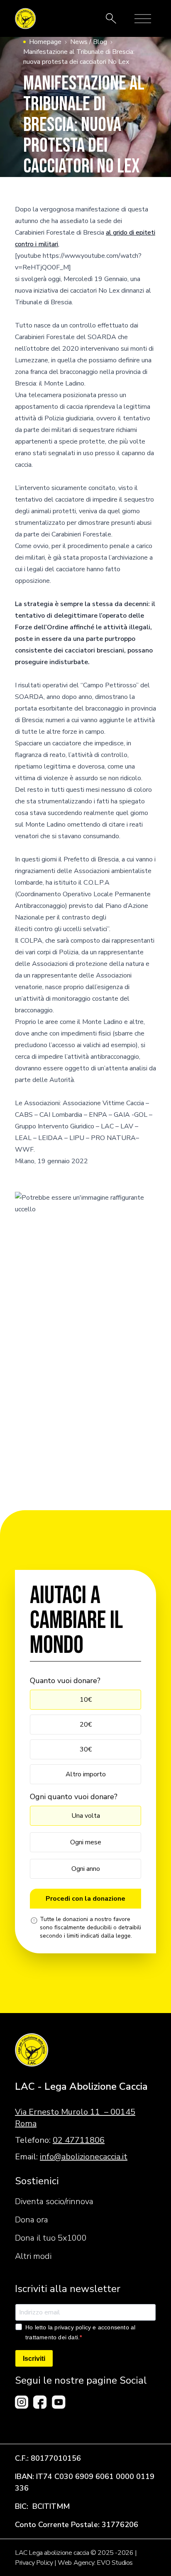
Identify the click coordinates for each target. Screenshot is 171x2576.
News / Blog (89, 42)
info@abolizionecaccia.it (84, 2157)
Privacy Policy (34, 2563)
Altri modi (33, 2256)
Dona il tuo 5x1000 (51, 2238)
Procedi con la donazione (85, 1899)
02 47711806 (79, 2140)
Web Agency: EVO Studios (95, 2563)
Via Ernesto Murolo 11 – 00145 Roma (75, 2118)
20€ (86, 1725)
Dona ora (32, 2220)
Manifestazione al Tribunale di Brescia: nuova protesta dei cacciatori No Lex (79, 57)
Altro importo (86, 1774)
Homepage (45, 42)
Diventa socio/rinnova (54, 2201)
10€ (86, 1700)
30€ (86, 1749)
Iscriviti (34, 2359)
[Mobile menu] (143, 19)
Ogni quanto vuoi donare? (74, 1797)
